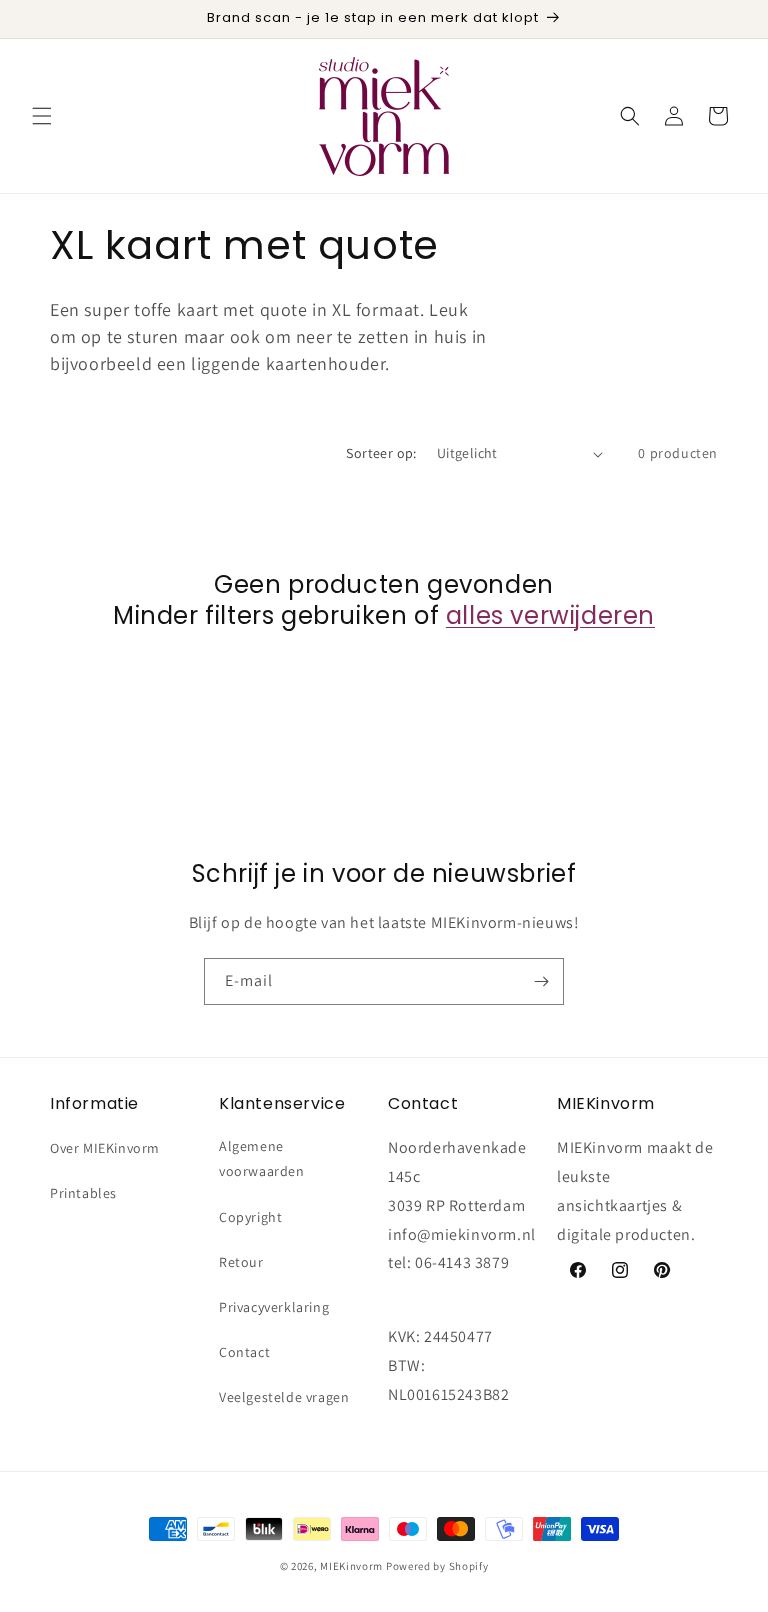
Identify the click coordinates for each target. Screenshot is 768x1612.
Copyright (250, 1217)
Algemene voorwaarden (262, 1158)
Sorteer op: (381, 453)
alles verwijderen (550, 615)
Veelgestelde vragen (284, 1397)
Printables (83, 1193)
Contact (244, 1352)
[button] (42, 116)
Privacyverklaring (274, 1307)
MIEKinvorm (351, 1566)
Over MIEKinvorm (105, 1148)
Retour (241, 1262)
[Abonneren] (541, 981)
